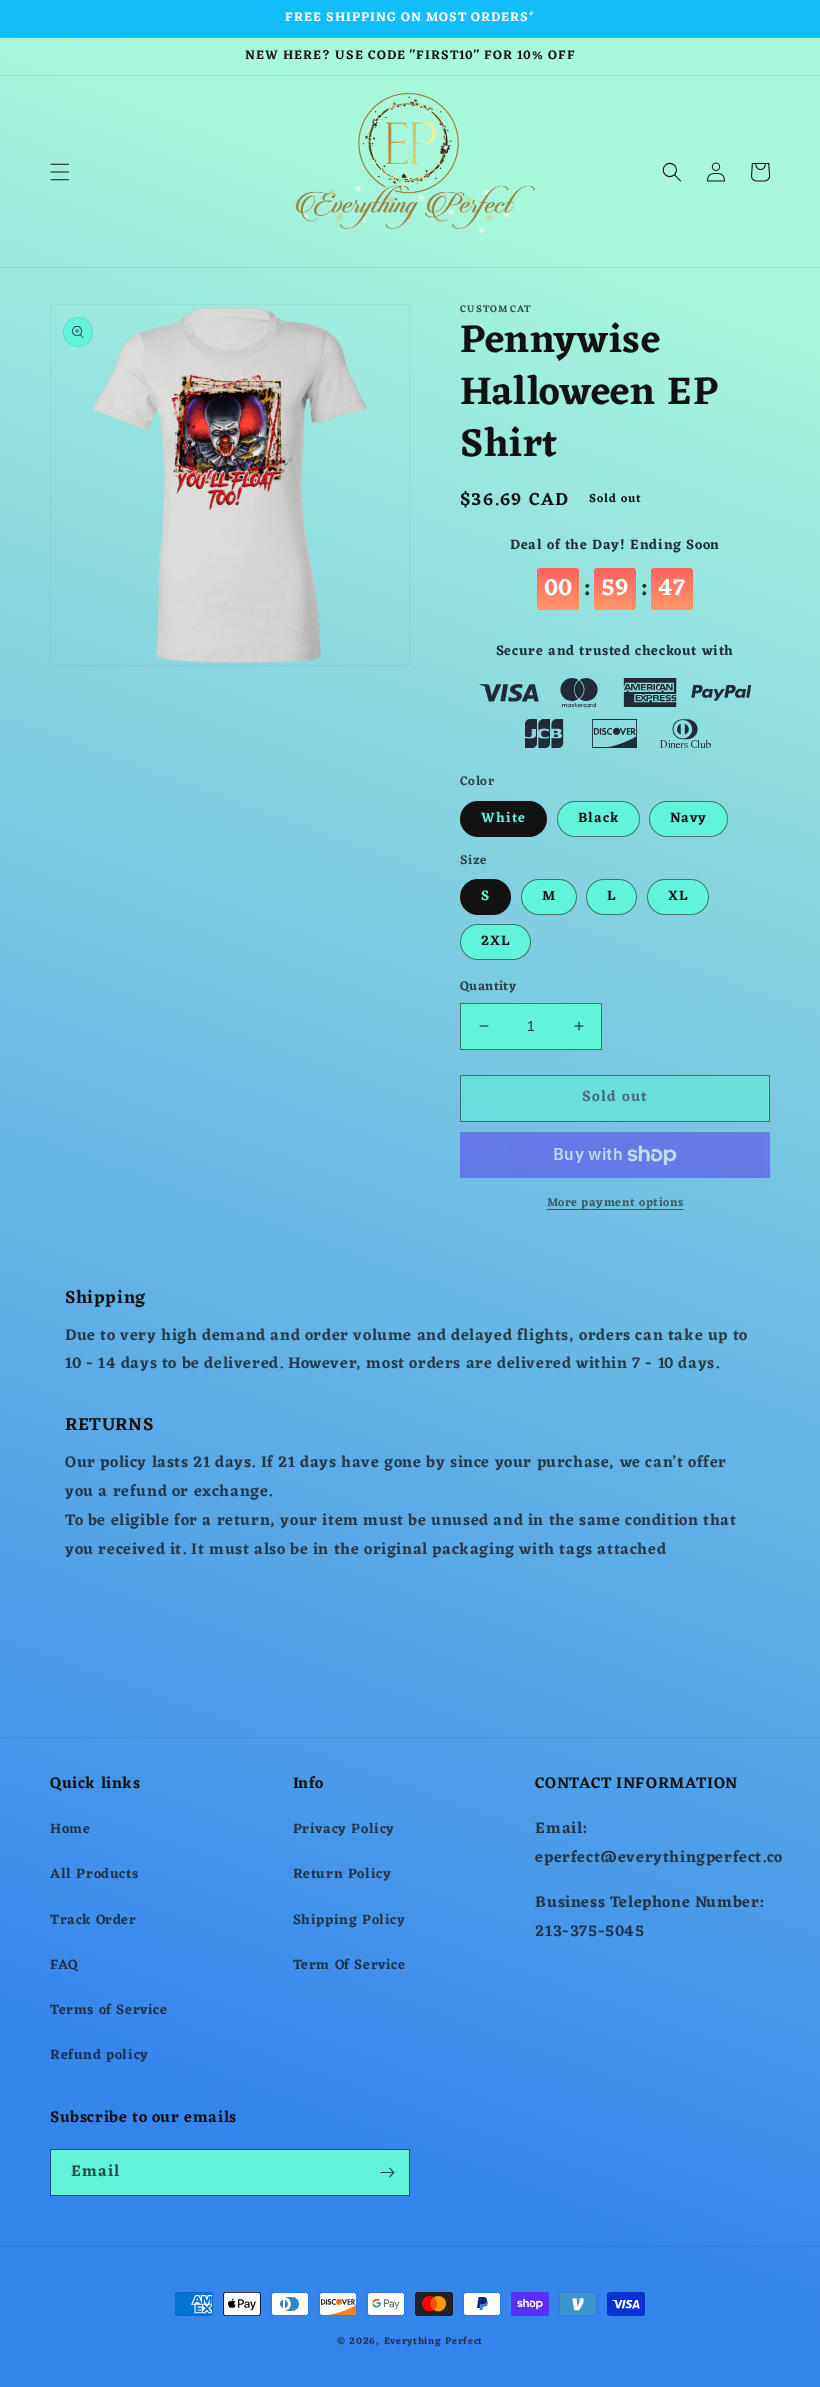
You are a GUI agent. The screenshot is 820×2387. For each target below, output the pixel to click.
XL (678, 896)
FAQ (64, 1965)
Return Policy (342, 1874)
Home (70, 1829)
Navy (688, 818)
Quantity (488, 987)
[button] (60, 172)
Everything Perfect (434, 2341)
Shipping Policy (349, 1920)
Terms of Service (109, 2010)
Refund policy (99, 2055)
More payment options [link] (615, 1203)
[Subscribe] (387, 2172)
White (503, 818)
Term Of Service (349, 1965)
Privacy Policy (344, 1829)
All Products (94, 1874)
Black (598, 818)
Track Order (93, 1920)
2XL (495, 941)
